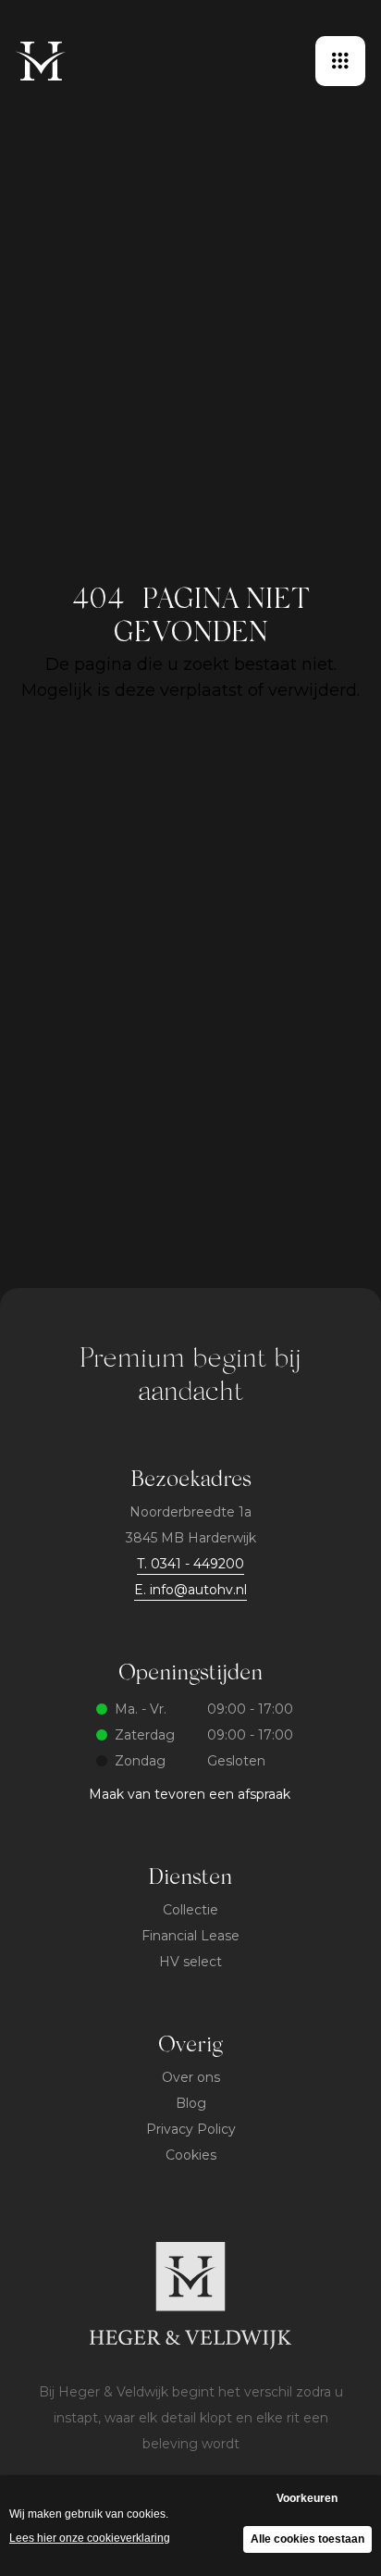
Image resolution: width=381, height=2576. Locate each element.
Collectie (190, 1910)
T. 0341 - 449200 (190, 1564)
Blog (191, 2103)
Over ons (191, 2077)
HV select (190, 1962)
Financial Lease (190, 1936)
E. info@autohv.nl (190, 1590)
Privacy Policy (191, 2129)
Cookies (191, 2155)
